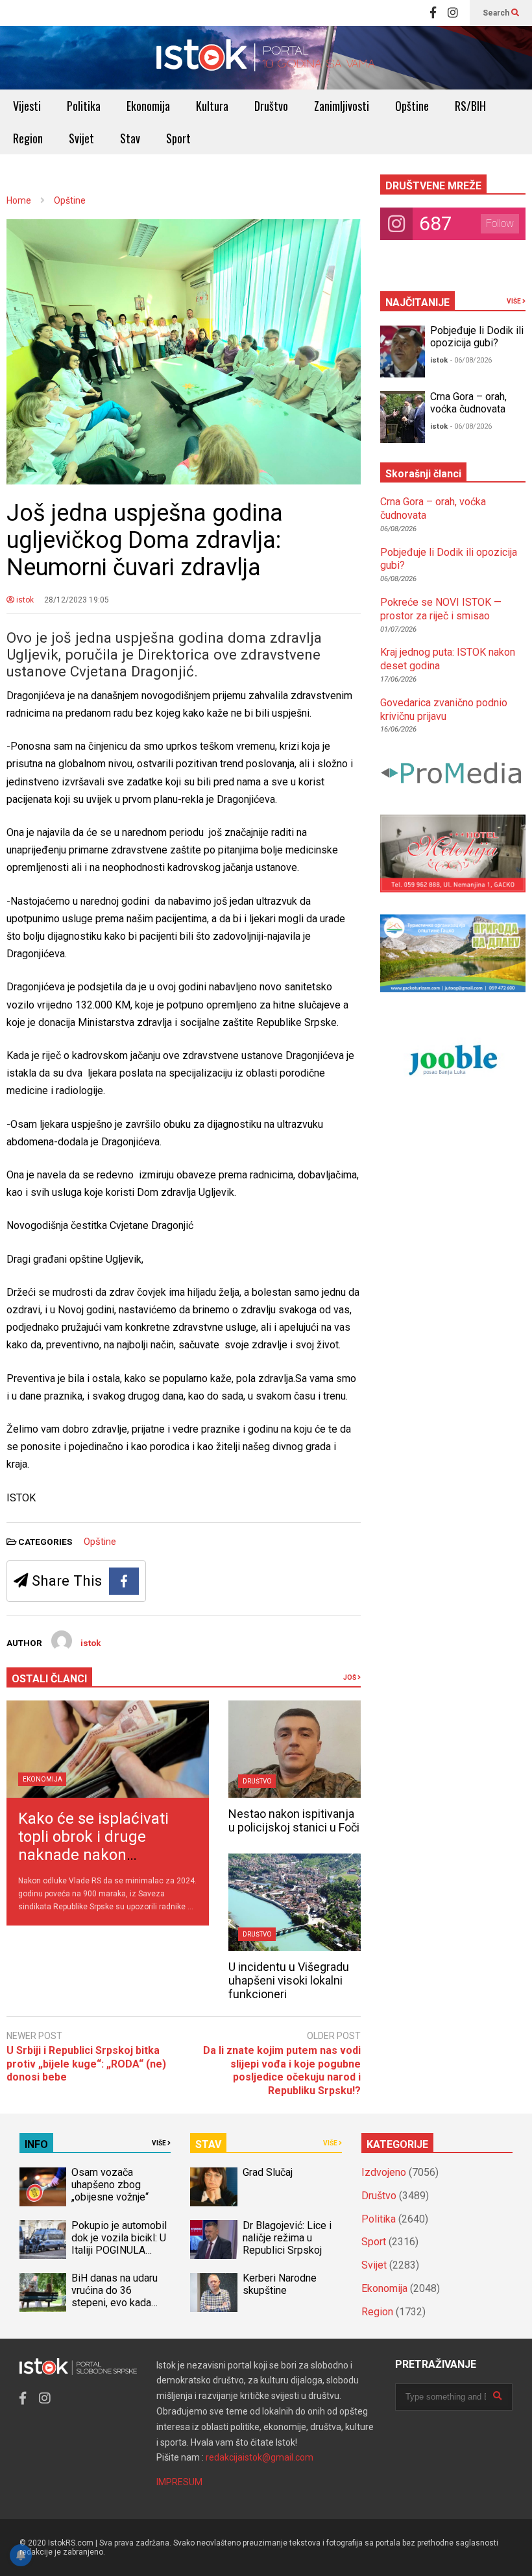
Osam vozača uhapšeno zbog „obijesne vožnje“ (110, 2185)
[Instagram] (453, 13)
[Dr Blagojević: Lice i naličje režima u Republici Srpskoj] (213, 2239)
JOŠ (350, 1677)
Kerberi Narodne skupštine (280, 2284)
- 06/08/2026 (471, 360)
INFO (36, 2144)
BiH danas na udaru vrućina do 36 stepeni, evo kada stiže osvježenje (115, 2296)
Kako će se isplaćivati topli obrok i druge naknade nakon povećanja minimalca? (97, 1846)
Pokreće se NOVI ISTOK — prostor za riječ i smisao (441, 609)
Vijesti (27, 106)
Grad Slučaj (268, 2172)
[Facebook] (433, 13)
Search (497, 13)
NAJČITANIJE (417, 303)
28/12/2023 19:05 (77, 600)
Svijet (81, 138)
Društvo (271, 106)
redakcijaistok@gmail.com (260, 2457)
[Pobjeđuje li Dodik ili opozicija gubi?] (403, 352)
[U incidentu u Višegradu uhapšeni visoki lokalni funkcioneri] (294, 1902)
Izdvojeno (384, 2172)
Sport (178, 138)
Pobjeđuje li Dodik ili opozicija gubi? (477, 337)
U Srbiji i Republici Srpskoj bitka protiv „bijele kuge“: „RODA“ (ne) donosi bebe (86, 2064)
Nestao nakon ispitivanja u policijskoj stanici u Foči (294, 1820)
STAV (208, 2144)
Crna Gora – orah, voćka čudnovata (468, 403)
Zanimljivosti (342, 106)
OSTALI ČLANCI (49, 1679)
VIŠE (514, 301)
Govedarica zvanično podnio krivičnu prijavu (444, 710)
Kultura (212, 106)
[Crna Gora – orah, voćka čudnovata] (403, 417)
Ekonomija (148, 106)
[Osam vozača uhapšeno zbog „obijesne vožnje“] (43, 2187)
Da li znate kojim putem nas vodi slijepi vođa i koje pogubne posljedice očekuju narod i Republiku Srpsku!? (282, 2070)
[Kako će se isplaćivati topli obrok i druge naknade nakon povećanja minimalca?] (108, 1749)
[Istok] (266, 58)
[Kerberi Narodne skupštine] (213, 2293)
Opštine (412, 106)
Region (28, 138)
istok (24, 600)
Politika (84, 106)
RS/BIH (470, 106)
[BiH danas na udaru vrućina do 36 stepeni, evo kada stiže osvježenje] (43, 2293)
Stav (130, 138)
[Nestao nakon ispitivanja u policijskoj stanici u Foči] (294, 1749)
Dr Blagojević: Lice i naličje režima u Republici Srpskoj (287, 2238)
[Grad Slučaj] (213, 2187)
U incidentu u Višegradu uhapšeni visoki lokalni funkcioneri (289, 1980)
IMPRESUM (179, 2482)
